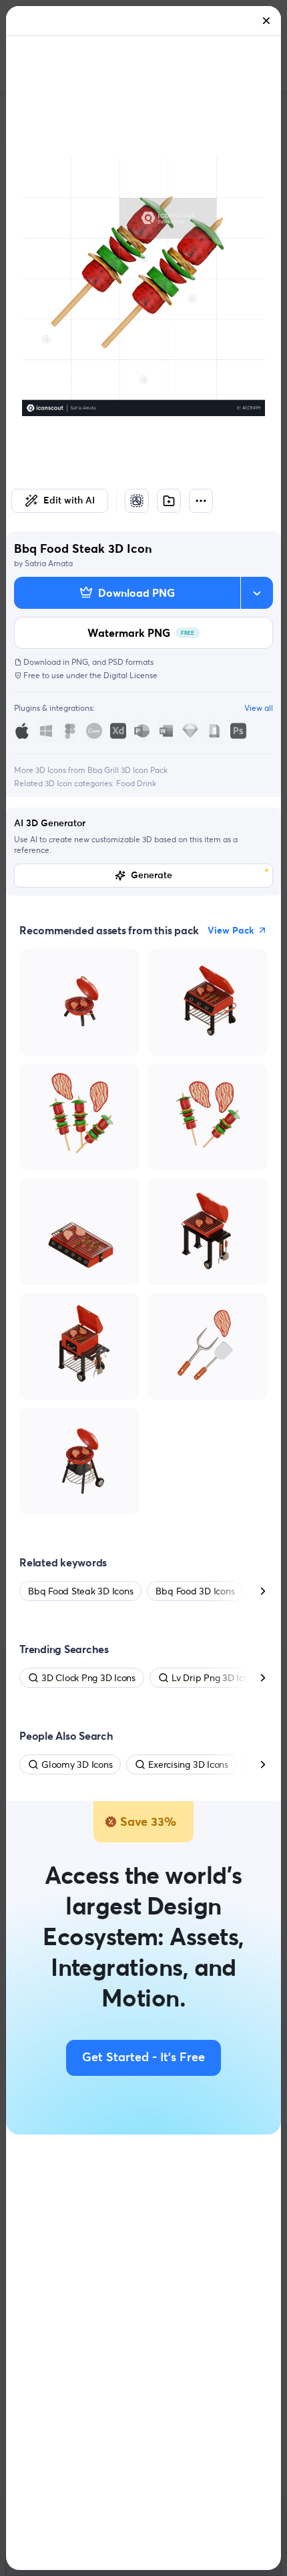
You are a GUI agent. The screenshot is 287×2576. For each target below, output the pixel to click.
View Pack (231, 930)
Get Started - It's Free (143, 2058)
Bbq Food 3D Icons (195, 1591)
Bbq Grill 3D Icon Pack (127, 770)
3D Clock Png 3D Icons (88, 1678)
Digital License (130, 675)
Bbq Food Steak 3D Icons (80, 1591)
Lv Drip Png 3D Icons (215, 1678)
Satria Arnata (49, 563)
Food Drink (136, 783)
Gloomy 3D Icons (77, 1764)
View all (259, 708)
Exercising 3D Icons (188, 1764)
